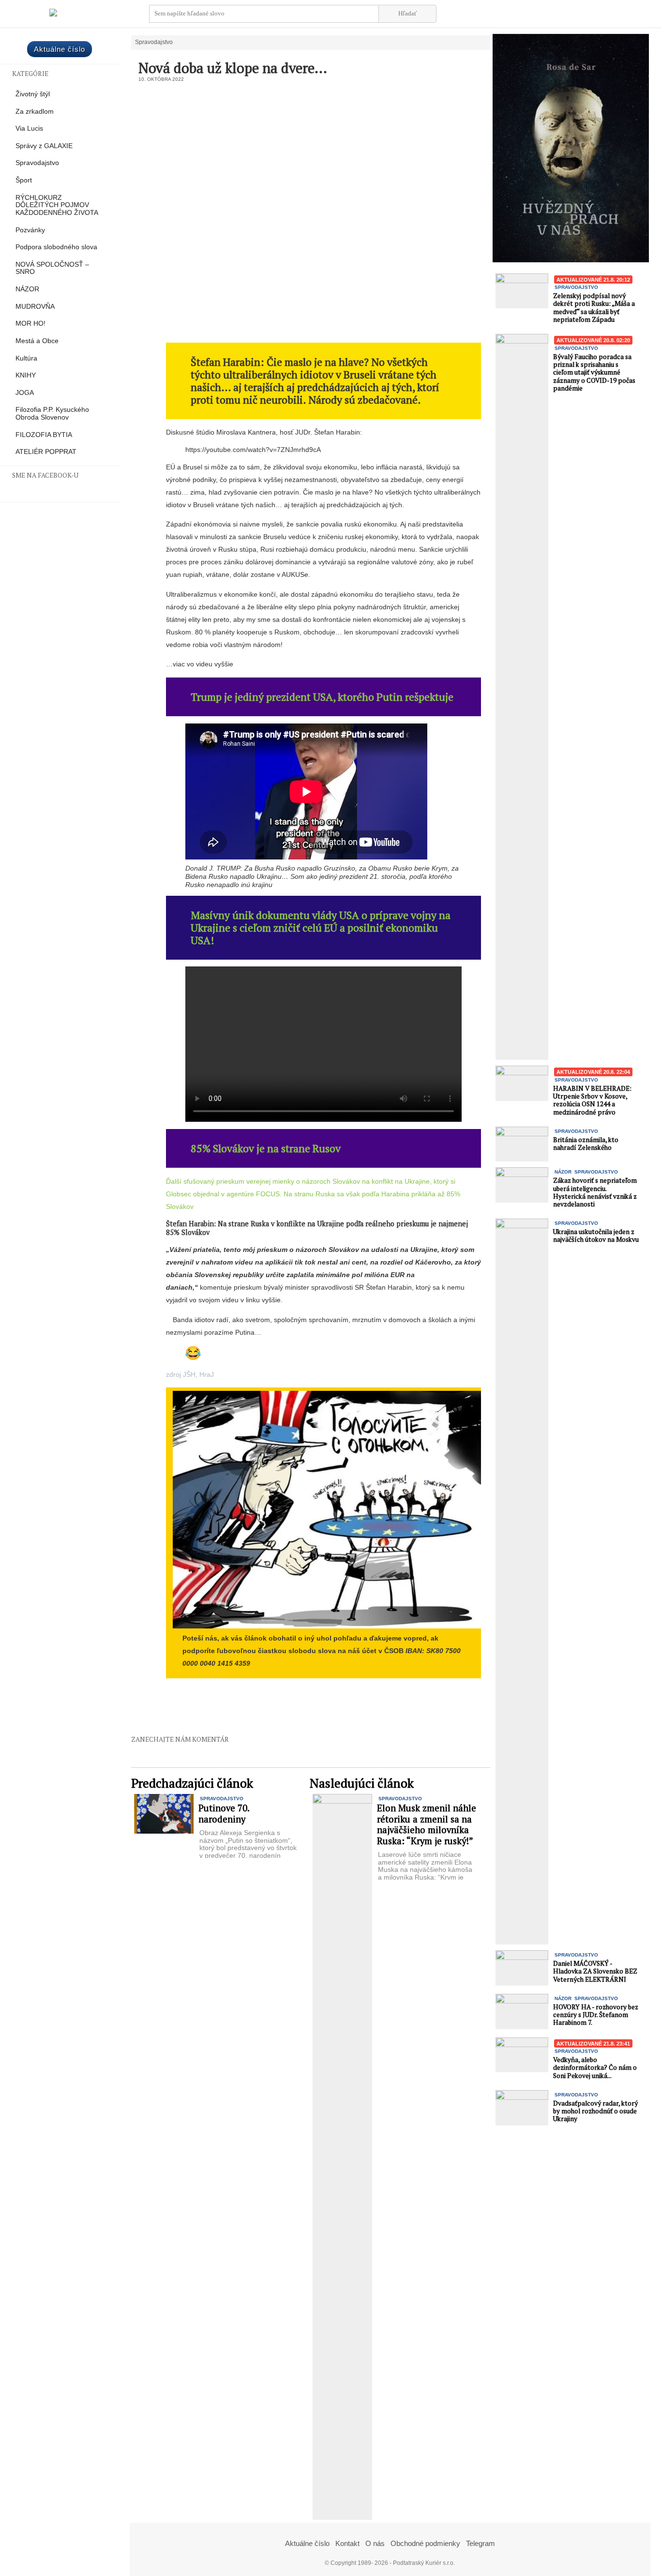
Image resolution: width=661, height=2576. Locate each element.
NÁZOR (27, 289)
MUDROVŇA (35, 307)
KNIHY (26, 375)
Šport (24, 180)
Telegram (481, 2543)
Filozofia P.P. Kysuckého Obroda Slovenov (52, 414)
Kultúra (26, 358)
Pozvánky (30, 230)
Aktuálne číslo (60, 49)
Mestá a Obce (37, 341)
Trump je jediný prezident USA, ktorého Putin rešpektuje (322, 697)
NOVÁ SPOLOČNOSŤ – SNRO (52, 268)
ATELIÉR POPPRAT (46, 452)
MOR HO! (30, 324)
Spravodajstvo (37, 163)
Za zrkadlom (35, 112)
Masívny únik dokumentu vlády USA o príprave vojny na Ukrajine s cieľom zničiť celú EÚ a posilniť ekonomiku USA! (321, 927)
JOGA (25, 393)
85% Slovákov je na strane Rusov (266, 1148)
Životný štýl (33, 94)
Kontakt (347, 2543)
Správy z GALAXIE (44, 146)
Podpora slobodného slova (56, 247)
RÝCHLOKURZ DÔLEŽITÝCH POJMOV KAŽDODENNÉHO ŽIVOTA (57, 205)
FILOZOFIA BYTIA (44, 435)
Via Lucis (29, 128)
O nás (375, 2543)
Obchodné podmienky (425, 2543)
